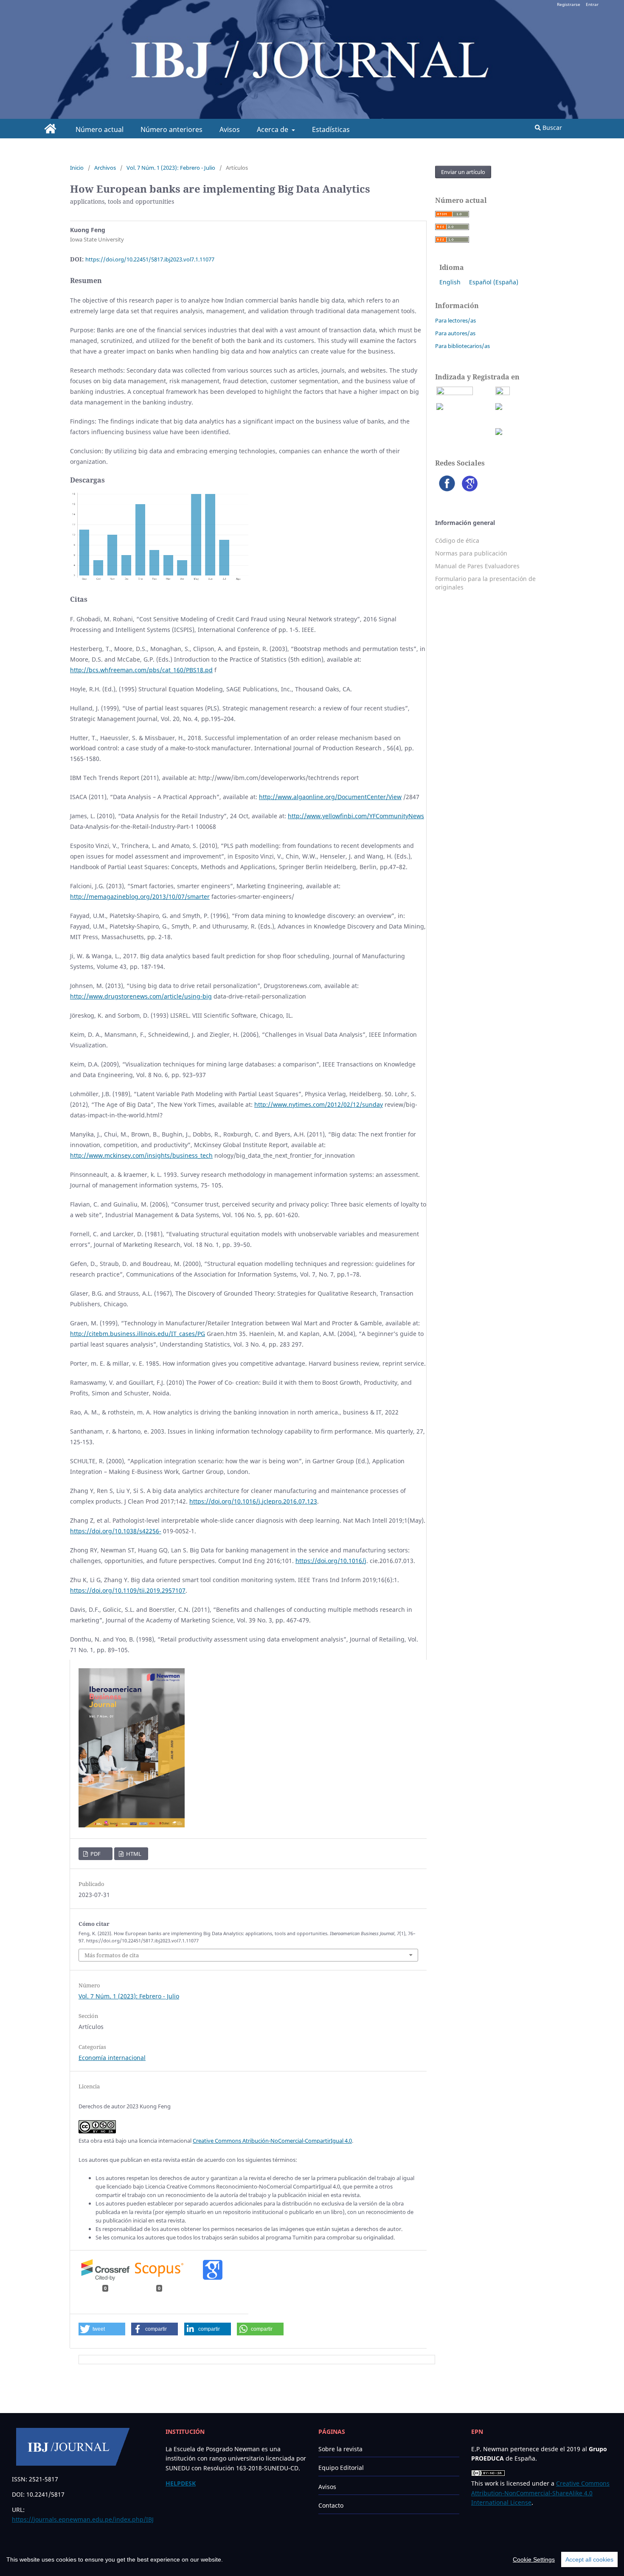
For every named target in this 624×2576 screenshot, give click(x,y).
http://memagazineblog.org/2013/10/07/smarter (140, 897)
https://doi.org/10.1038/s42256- (116, 1531)
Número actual (100, 129)
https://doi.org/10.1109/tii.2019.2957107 (128, 1590)
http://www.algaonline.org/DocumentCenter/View (330, 797)
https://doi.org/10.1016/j (331, 1561)
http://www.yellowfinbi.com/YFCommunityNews (356, 816)
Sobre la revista (340, 2449)
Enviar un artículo (463, 172)
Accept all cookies (589, 2559)
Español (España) (494, 282)
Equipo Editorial (341, 2468)
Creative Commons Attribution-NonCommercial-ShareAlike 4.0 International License (540, 2493)
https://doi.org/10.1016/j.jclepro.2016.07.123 (253, 1501)
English (450, 282)
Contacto (331, 2505)
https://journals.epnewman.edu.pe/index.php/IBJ (83, 2519)
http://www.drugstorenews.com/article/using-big (141, 996)
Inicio (77, 168)
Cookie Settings (534, 2559)
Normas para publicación (471, 553)
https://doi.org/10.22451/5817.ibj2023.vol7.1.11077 (150, 259)
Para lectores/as (455, 320)
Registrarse (569, 4)
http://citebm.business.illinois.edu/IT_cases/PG (138, 1334)
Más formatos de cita (112, 1955)
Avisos (230, 129)
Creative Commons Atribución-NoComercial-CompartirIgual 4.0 (272, 2141)
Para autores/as (455, 333)
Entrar (592, 4)
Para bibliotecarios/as (462, 346)
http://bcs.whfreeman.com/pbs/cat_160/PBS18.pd (141, 670)
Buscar (551, 128)
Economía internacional (112, 2058)
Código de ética (457, 540)
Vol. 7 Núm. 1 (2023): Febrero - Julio (171, 168)
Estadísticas (331, 129)
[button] (102, 2329)
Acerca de (273, 129)
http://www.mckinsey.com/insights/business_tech (141, 1155)
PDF (95, 1854)
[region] (312, 2559)
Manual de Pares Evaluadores (477, 566)
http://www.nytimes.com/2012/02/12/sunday (319, 1104)
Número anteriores (171, 129)
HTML (133, 1854)
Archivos (105, 168)
